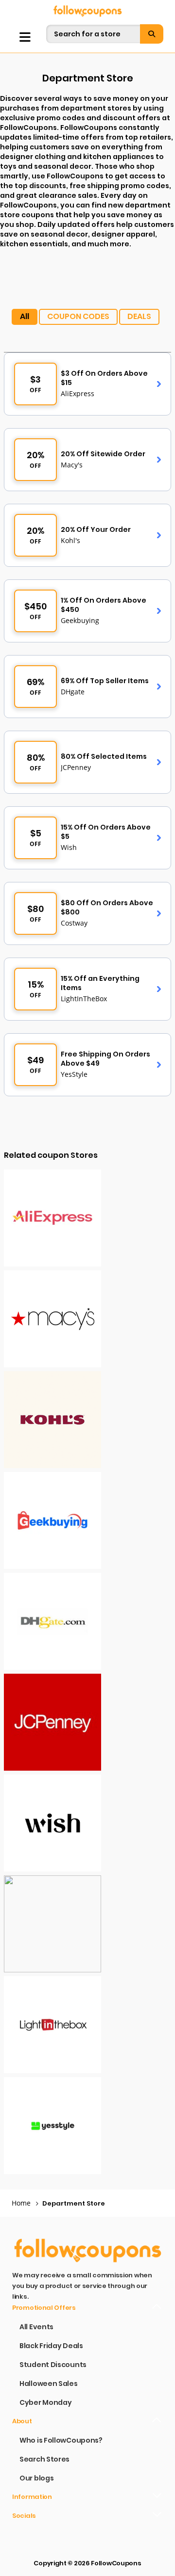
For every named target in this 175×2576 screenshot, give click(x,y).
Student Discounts (53, 2365)
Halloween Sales (49, 2384)
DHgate (73, 692)
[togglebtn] (25, 37)
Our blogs (36, 2478)
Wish (69, 847)
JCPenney (76, 767)
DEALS (139, 316)
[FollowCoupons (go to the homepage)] (87, 11)
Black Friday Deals (51, 2346)
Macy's (72, 465)
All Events (36, 2327)
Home (21, 2203)
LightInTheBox (84, 999)
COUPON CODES (78, 316)
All (25, 316)
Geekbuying (80, 620)
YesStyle (74, 1074)
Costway (74, 923)
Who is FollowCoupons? (61, 2440)
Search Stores (44, 2459)
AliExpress (78, 393)
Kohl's (70, 540)
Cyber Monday (45, 2402)
